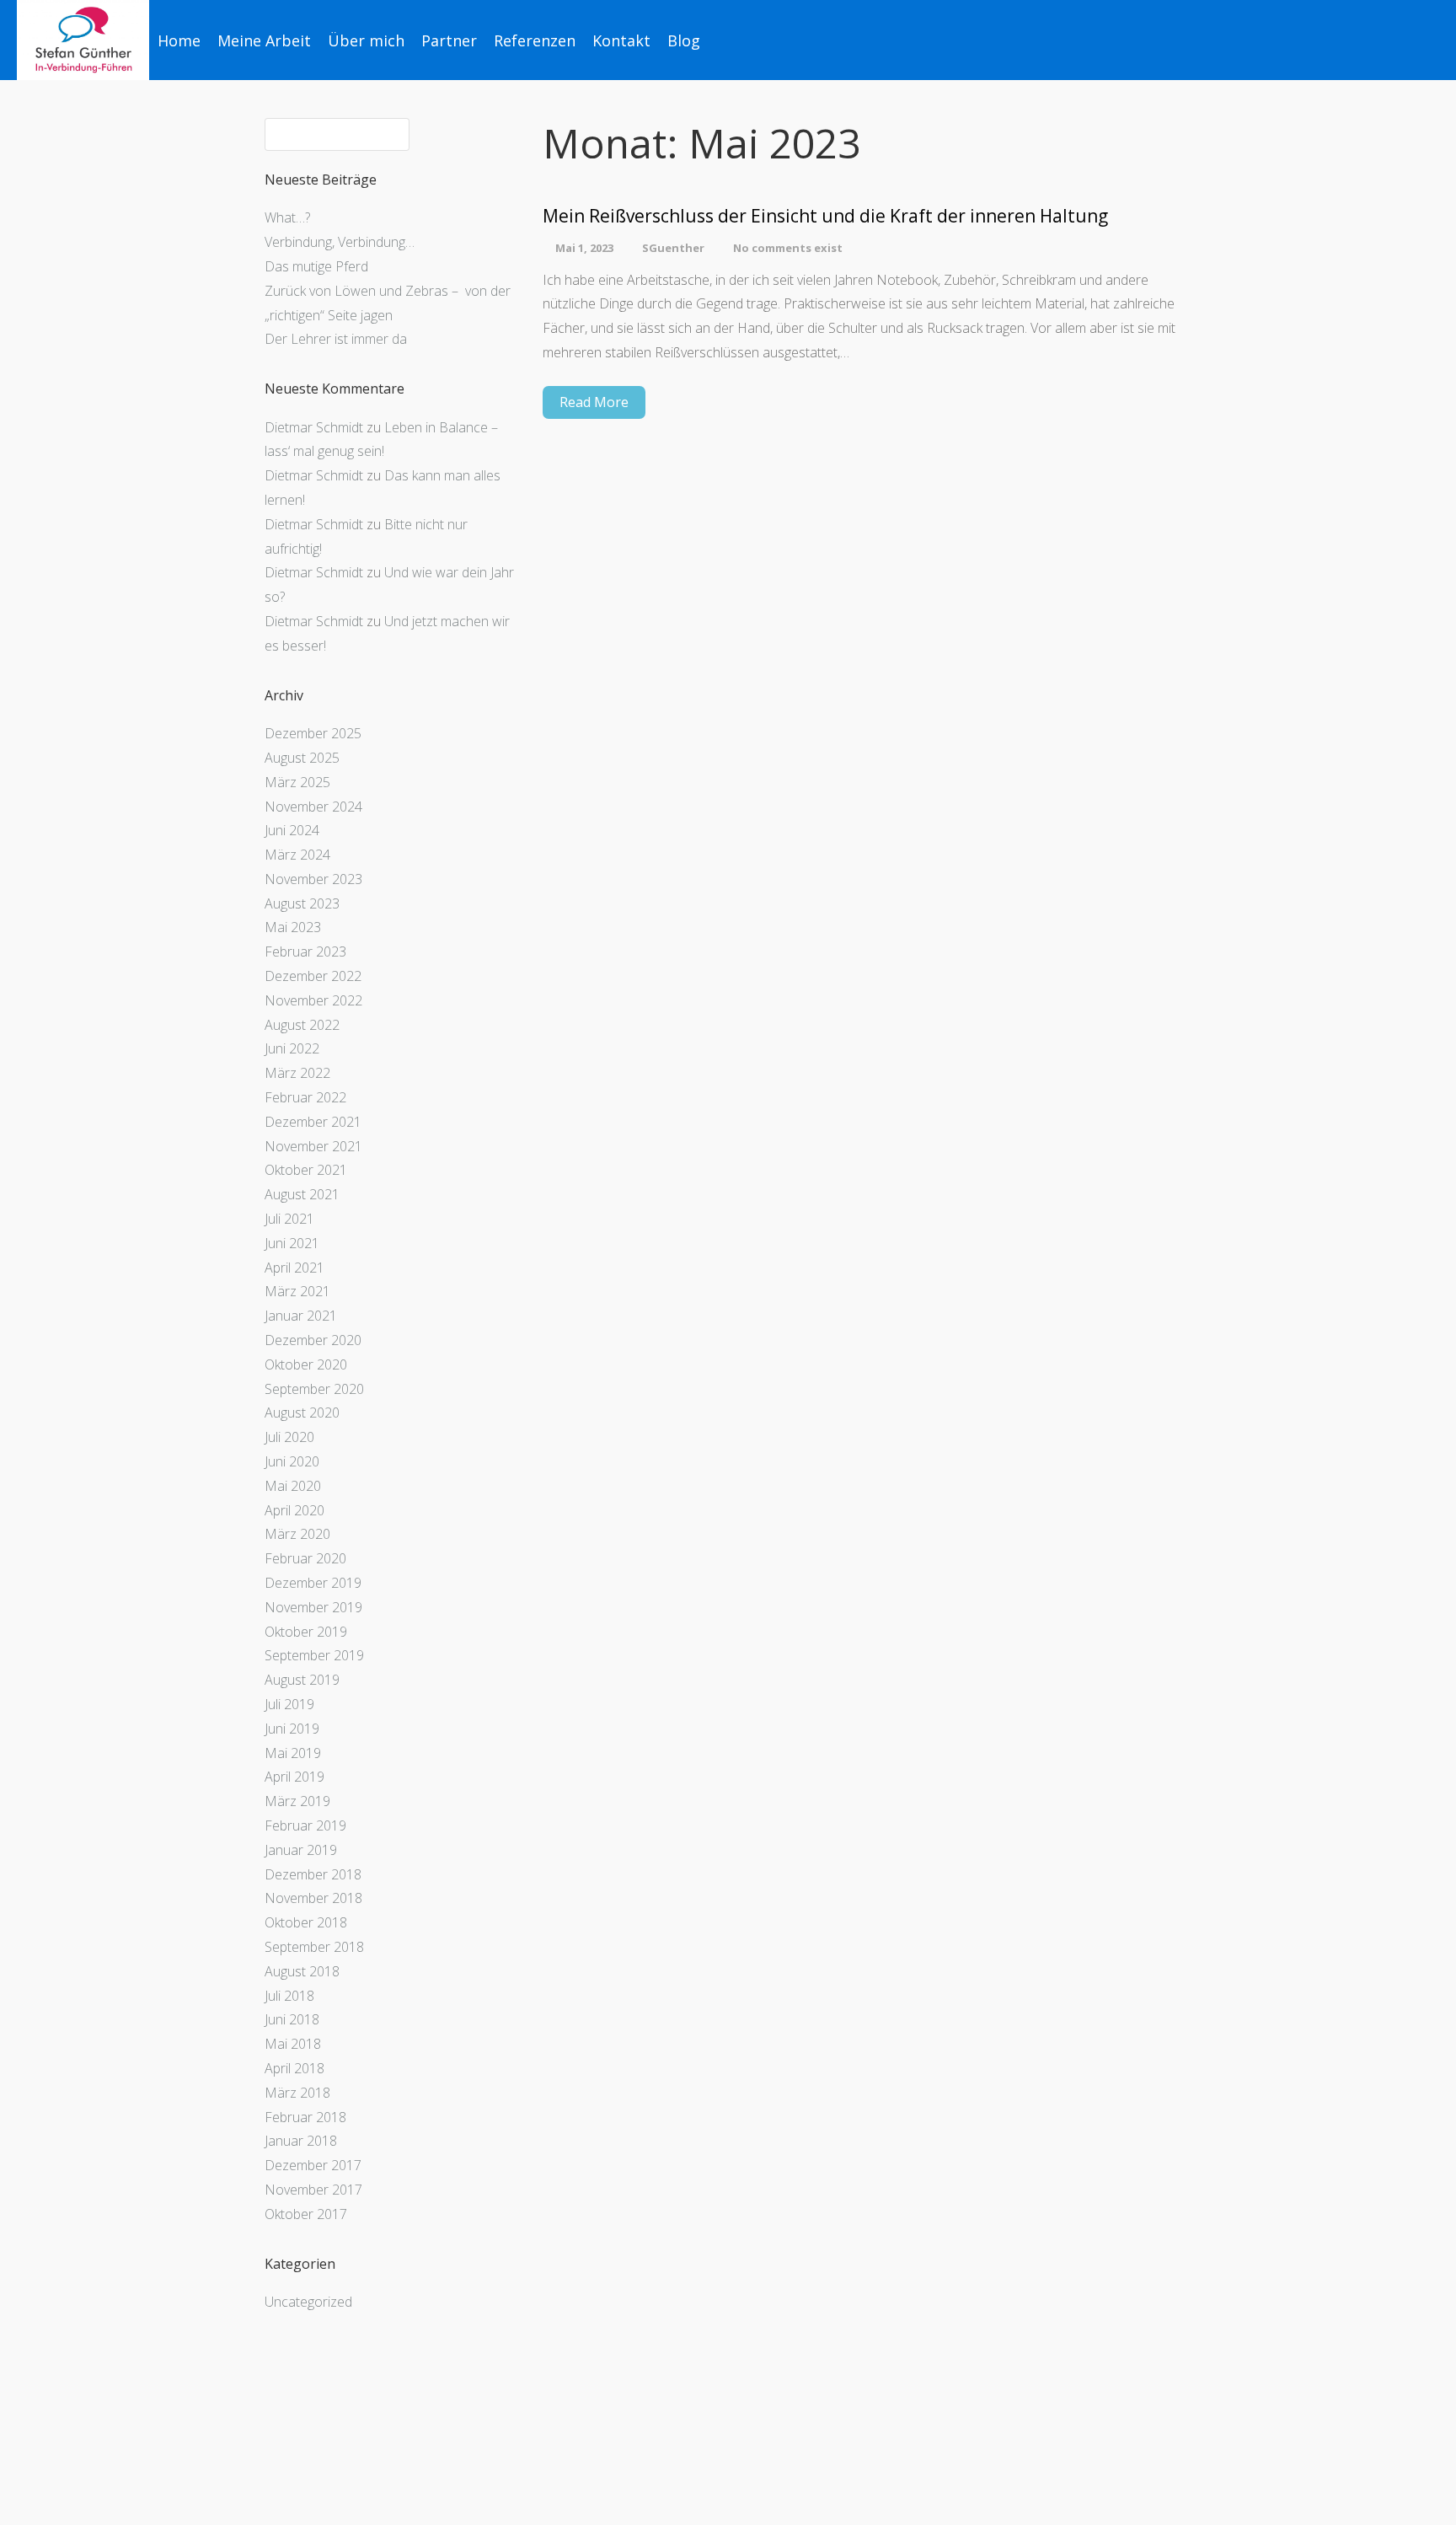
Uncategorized (308, 2302)
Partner (449, 40)
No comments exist (788, 248)
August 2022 (302, 1025)
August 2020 (302, 1413)
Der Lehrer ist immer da (336, 339)
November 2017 (313, 2190)
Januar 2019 (301, 1850)
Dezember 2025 (313, 733)
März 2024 (297, 855)
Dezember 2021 (313, 1122)
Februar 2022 (305, 1097)
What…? (287, 217)
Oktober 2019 (306, 1632)
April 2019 (294, 1777)
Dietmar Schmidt (314, 427)
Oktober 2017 (306, 2214)
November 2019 (313, 1607)
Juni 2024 (292, 830)
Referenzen (535, 40)
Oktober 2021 (306, 1170)
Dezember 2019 (313, 1583)
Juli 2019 (289, 1704)
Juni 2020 (292, 1461)
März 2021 (297, 1291)
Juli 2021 (289, 1219)
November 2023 (313, 879)
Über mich (366, 40)
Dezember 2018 (313, 1874)
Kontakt (621, 40)
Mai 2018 (293, 2044)
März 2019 (297, 1801)
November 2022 (313, 1000)
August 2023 (302, 903)
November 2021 (313, 1146)
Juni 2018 (292, 2019)
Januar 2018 (301, 2141)
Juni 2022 (292, 1048)
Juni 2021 (292, 1243)
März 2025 (297, 782)
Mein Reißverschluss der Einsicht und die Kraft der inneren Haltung (825, 216)
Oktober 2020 (306, 1364)
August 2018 (302, 1971)
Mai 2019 (293, 1753)
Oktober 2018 (306, 1922)
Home (179, 40)
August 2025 (302, 758)
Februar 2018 (305, 2117)
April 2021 (294, 1268)
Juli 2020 (289, 1437)
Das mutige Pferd (316, 266)
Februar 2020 (305, 1558)
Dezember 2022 (313, 976)
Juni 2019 (292, 1729)
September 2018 (314, 1947)
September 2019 (314, 1655)
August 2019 (302, 1680)
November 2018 (313, 1898)
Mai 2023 (293, 927)
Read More (594, 402)
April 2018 (294, 2068)
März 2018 (297, 2093)
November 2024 (313, 807)
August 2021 (302, 1194)
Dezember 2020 (313, 1340)
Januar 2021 (301, 1316)
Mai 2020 (293, 1486)
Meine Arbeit (264, 40)
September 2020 (314, 1389)
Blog (684, 40)
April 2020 (294, 1510)
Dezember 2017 (313, 2165)
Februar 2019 (305, 1825)
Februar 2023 (305, 952)
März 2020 (297, 1534)
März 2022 (297, 1073)
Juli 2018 (289, 1996)
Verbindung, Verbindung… (340, 242)
